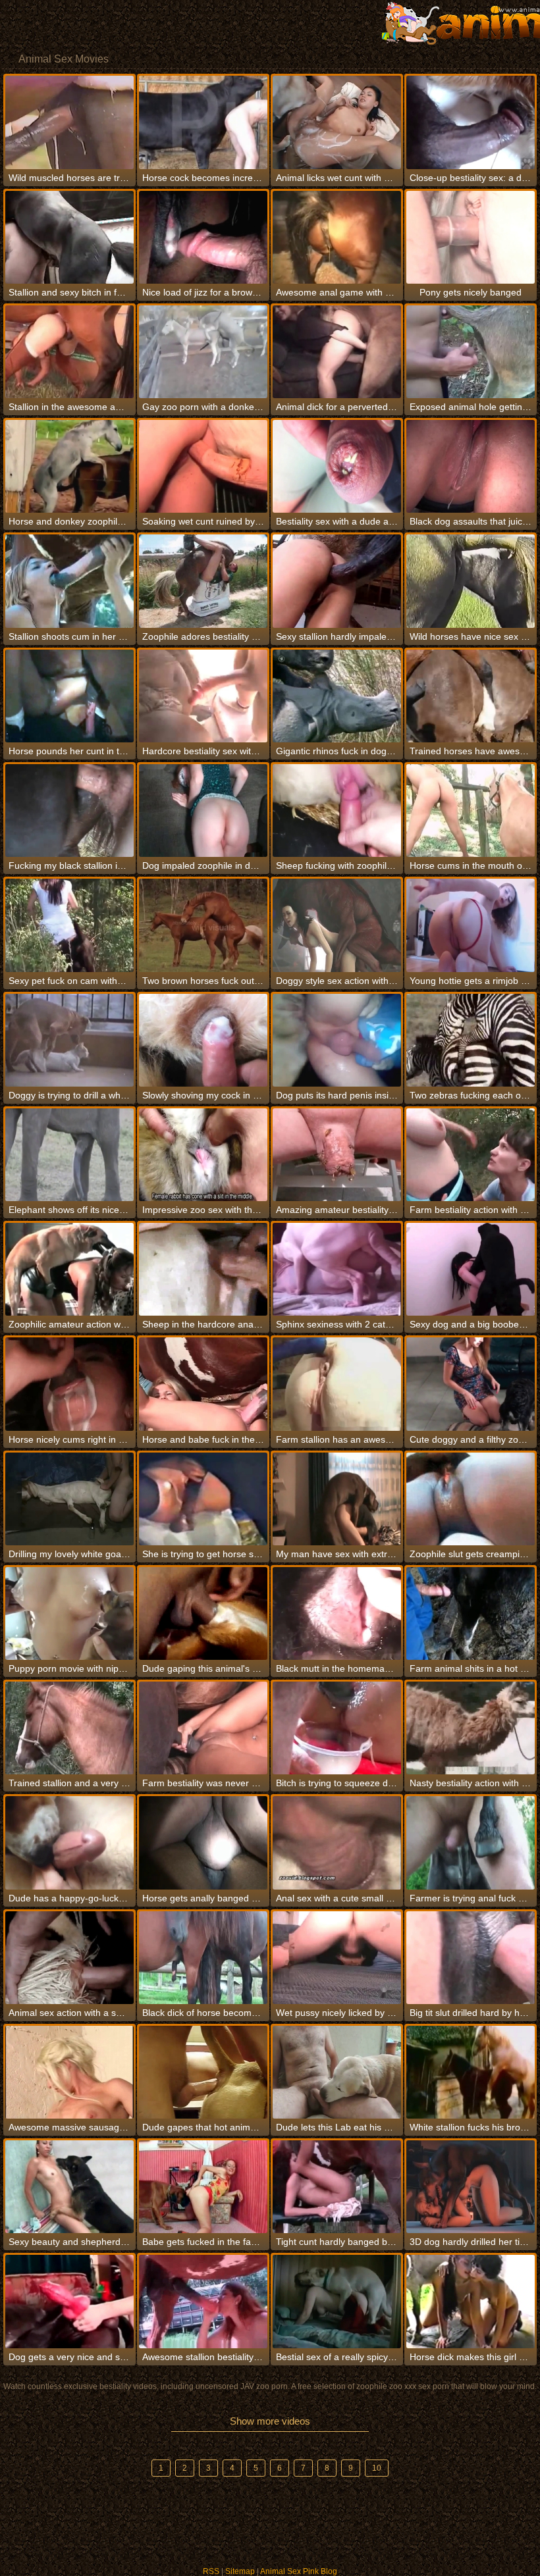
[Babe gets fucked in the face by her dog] (203, 2187)
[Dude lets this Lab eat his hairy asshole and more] (337, 2072)
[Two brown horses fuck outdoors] (203, 925)
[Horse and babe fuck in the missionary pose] (203, 1384)
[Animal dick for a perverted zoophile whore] (337, 352)
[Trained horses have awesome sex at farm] (471, 696)
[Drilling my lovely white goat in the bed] (69, 1499)
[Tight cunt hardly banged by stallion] (337, 2187)
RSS (211, 2571)
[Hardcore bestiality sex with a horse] (203, 696)
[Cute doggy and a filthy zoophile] (471, 1384)
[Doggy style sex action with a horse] (337, 925)
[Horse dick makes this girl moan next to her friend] (471, 2301)
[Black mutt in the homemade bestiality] (337, 1613)
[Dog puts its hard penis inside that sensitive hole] (337, 1040)
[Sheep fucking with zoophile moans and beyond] (337, 811)
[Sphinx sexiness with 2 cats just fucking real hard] (337, 1269)
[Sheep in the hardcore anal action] (203, 1269)
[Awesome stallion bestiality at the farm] (203, 2301)
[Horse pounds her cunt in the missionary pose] (69, 696)
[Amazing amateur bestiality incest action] (337, 1155)
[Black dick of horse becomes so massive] (203, 1958)
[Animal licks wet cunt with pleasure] (337, 122)
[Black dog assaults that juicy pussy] (471, 466)
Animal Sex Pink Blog (299, 2571)
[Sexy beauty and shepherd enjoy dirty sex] (69, 2187)
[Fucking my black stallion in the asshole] (69, 811)
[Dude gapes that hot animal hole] (203, 2072)
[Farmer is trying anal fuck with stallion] (471, 1842)
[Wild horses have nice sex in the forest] (471, 581)
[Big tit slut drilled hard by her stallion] (471, 1958)
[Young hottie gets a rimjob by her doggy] (471, 925)
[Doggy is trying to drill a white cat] (69, 1040)
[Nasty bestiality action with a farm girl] (471, 1728)
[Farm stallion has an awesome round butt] (337, 1384)
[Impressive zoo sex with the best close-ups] (203, 1155)
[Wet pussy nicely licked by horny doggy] (337, 1958)
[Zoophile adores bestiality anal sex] (203, 581)
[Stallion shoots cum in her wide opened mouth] (69, 581)
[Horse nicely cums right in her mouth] (69, 1384)
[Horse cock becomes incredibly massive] (203, 122)
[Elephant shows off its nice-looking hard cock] (69, 1155)
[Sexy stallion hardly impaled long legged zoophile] (337, 581)
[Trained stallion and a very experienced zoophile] (69, 1728)
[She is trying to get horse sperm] (203, 1499)
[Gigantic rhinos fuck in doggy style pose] (337, 696)
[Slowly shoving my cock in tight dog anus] (203, 1040)
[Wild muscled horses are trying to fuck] (69, 122)
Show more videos (270, 2421)
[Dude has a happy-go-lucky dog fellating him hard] (69, 1842)
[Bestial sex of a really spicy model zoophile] (337, 2301)
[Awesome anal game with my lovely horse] (337, 237)
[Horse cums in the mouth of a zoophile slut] (471, 811)
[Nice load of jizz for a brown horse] (203, 237)
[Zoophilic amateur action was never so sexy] (69, 1269)
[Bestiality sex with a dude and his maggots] (337, 466)
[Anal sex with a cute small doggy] (337, 1842)
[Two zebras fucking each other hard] (471, 1040)
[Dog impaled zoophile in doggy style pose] (203, 811)
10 (377, 2468)
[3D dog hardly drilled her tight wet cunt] (471, 2187)
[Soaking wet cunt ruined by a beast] (203, 466)
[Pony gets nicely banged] (471, 237)
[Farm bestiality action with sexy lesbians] (471, 1155)
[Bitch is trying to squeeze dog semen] (337, 1728)
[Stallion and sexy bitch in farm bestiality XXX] (69, 237)
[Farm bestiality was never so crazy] (203, 1728)
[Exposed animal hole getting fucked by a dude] (471, 352)
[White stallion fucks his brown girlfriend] (471, 2072)
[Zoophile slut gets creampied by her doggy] (471, 1499)
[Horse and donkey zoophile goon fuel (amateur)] (69, 466)
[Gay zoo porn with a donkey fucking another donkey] (203, 352)
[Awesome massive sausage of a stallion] (69, 2072)
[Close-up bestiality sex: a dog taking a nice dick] (471, 122)
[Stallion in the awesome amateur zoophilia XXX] (69, 352)
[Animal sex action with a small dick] (69, 1958)
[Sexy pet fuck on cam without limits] (69, 925)
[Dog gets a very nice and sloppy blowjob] (69, 2301)
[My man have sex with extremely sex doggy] (337, 1499)
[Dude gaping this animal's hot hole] (203, 1613)
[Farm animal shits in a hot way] (471, 1613)
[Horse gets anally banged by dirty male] (203, 1842)
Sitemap (240, 2571)
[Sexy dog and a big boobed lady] (471, 1269)
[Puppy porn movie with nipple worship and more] (69, 1613)
